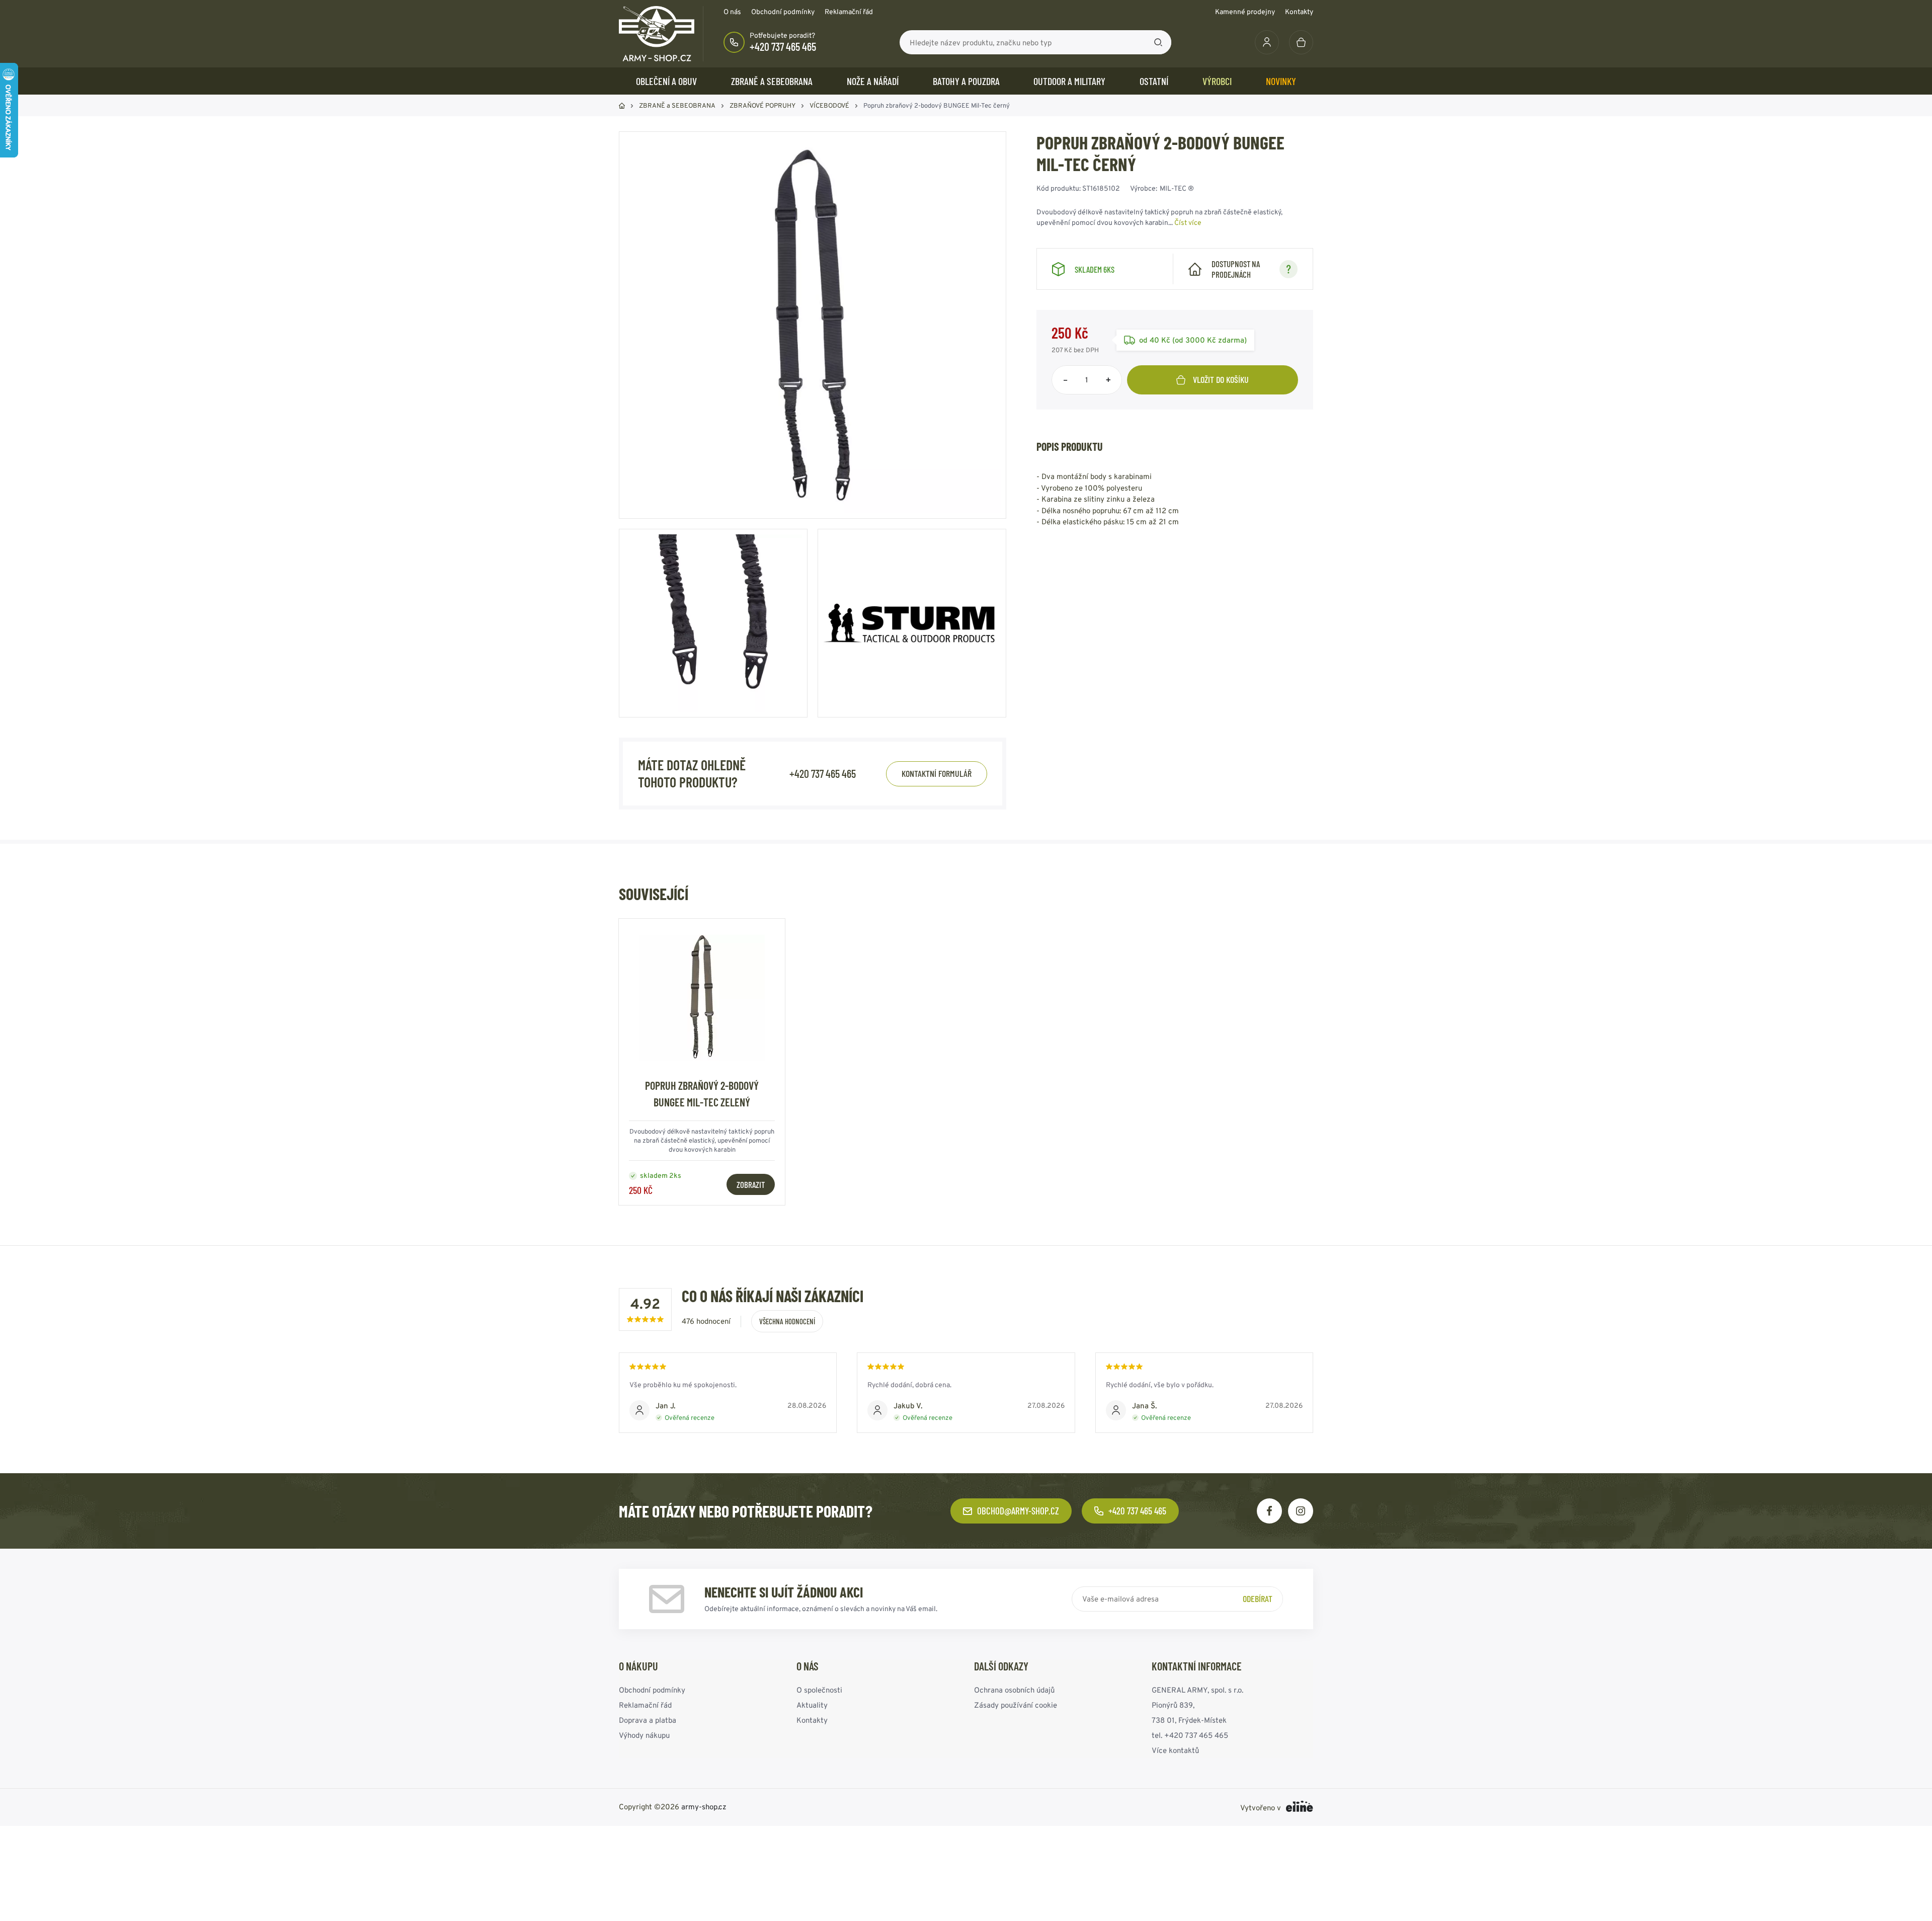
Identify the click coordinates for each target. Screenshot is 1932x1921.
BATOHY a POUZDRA (966, 81)
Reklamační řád (849, 12)
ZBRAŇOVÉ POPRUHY (762, 105)
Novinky (1281, 81)
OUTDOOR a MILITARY (1069, 81)
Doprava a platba (648, 1720)
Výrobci (1217, 81)
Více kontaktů (1175, 1750)
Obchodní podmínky (783, 12)
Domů (622, 106)
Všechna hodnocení (787, 1321)
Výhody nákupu (644, 1735)
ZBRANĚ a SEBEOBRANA (772, 81)
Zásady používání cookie (1016, 1705)
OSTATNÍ (1154, 81)
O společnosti (819, 1690)
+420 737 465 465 (783, 46)
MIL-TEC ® (1177, 188)
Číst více (1188, 222)
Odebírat (1258, 1598)
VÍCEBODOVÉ (829, 105)
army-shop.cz (704, 1807)
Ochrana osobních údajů (1014, 1690)
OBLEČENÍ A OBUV (666, 81)
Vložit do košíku (1221, 379)
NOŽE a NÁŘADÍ (873, 81)
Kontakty (1299, 12)
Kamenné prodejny (1245, 12)
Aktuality (812, 1705)
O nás (732, 12)
